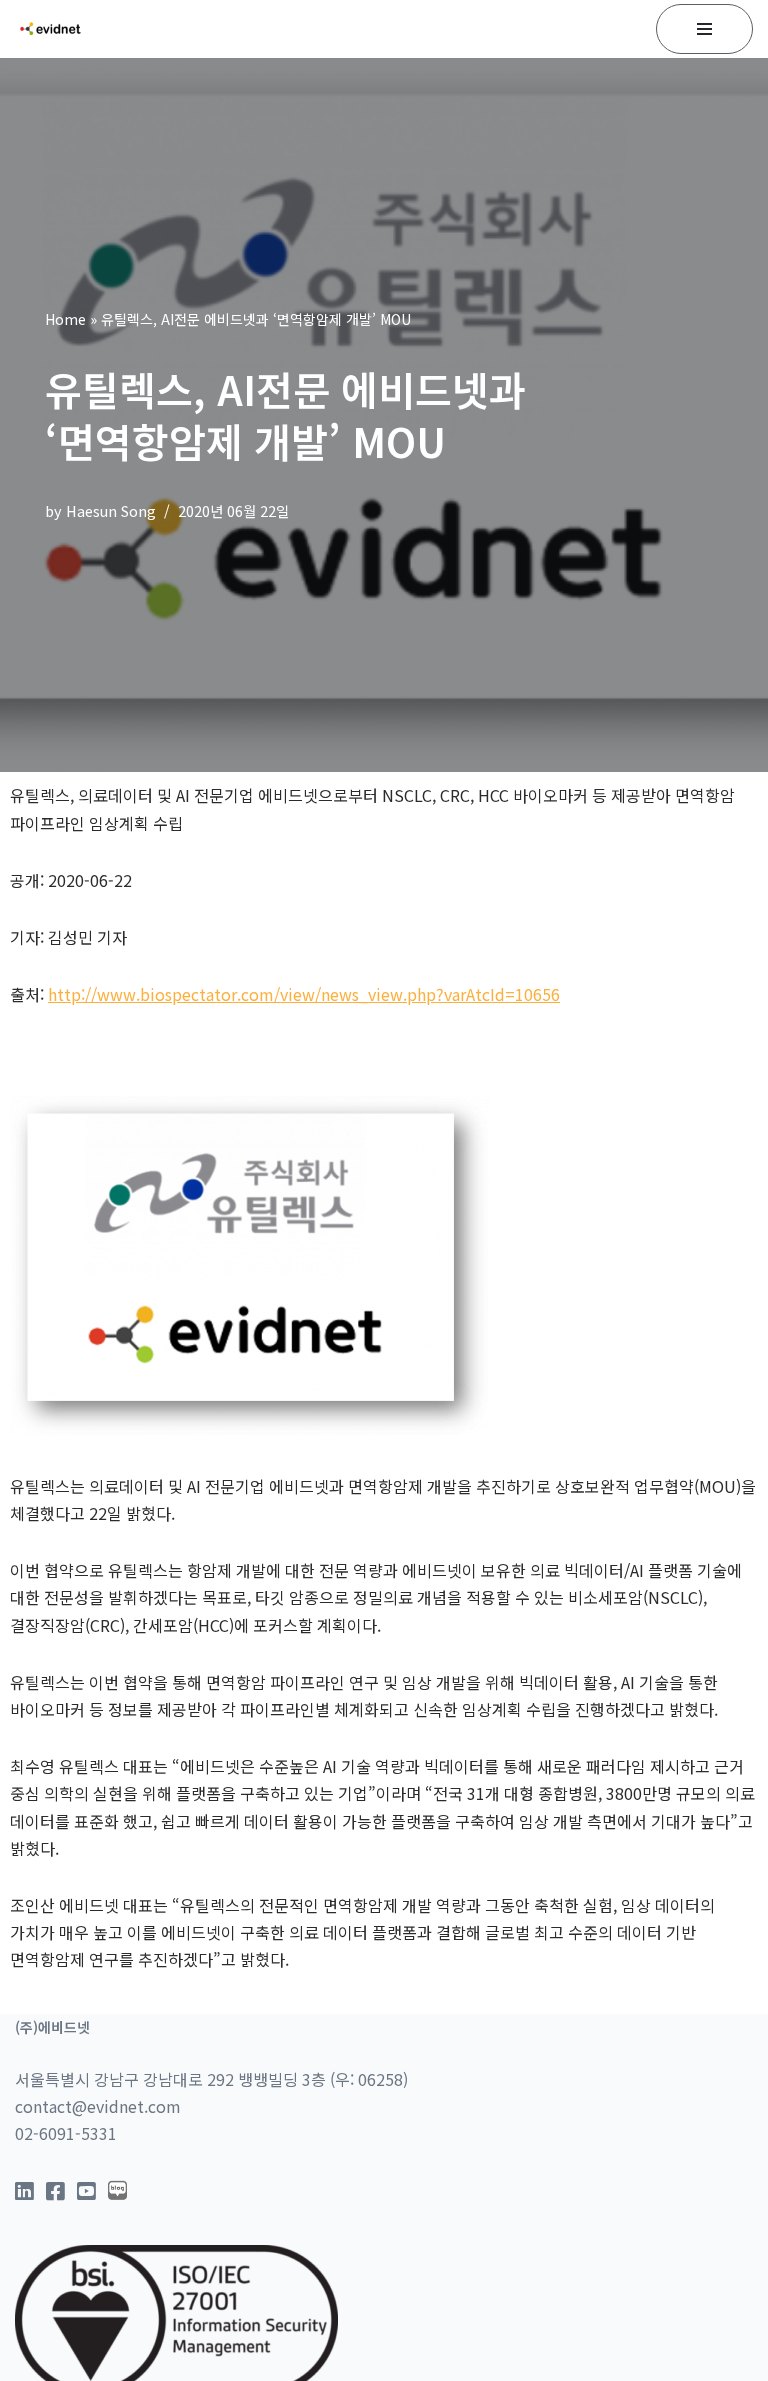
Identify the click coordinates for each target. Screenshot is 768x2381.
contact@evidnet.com (98, 2106)
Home (65, 319)
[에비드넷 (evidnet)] (50, 29)
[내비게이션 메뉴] (704, 29)
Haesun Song (111, 510)
